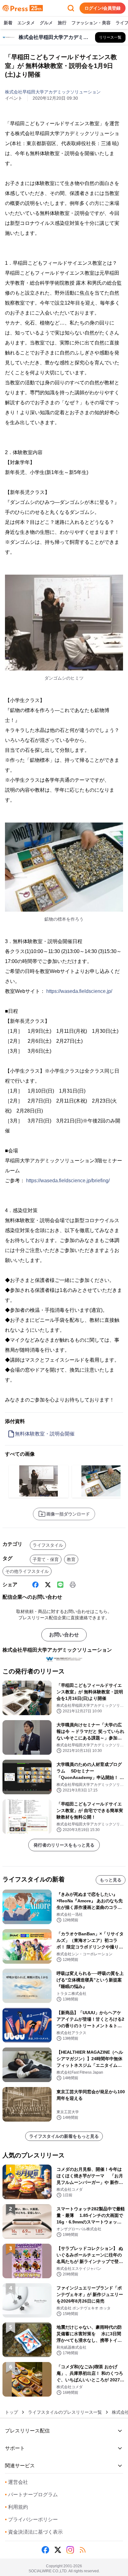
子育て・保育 (46, 1559)
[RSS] (83, 2550)
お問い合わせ (64, 1635)
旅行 (62, 23)
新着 (8, 23)
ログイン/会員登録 (103, 8)
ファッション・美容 (91, 23)
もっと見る (111, 1880)
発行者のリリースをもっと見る (64, 1845)
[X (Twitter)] (48, 1585)
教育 (71, 1559)
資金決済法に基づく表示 (34, 2532)
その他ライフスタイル (27, 1571)
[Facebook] (35, 1585)
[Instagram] (70, 2550)
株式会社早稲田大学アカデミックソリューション (53, 92)
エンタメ (26, 23)
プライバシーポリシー (31, 2519)
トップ (11, 2412)
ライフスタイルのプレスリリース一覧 (65, 2412)
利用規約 (16, 2507)
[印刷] (73, 1585)
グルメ (46, 23)
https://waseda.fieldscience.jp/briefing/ (68, 1181)
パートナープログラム (31, 2495)
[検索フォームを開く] (71, 8)
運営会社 (16, 2482)
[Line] (60, 1585)
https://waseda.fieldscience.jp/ (79, 991)
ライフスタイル (48, 1545)
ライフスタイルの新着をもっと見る (64, 2136)
